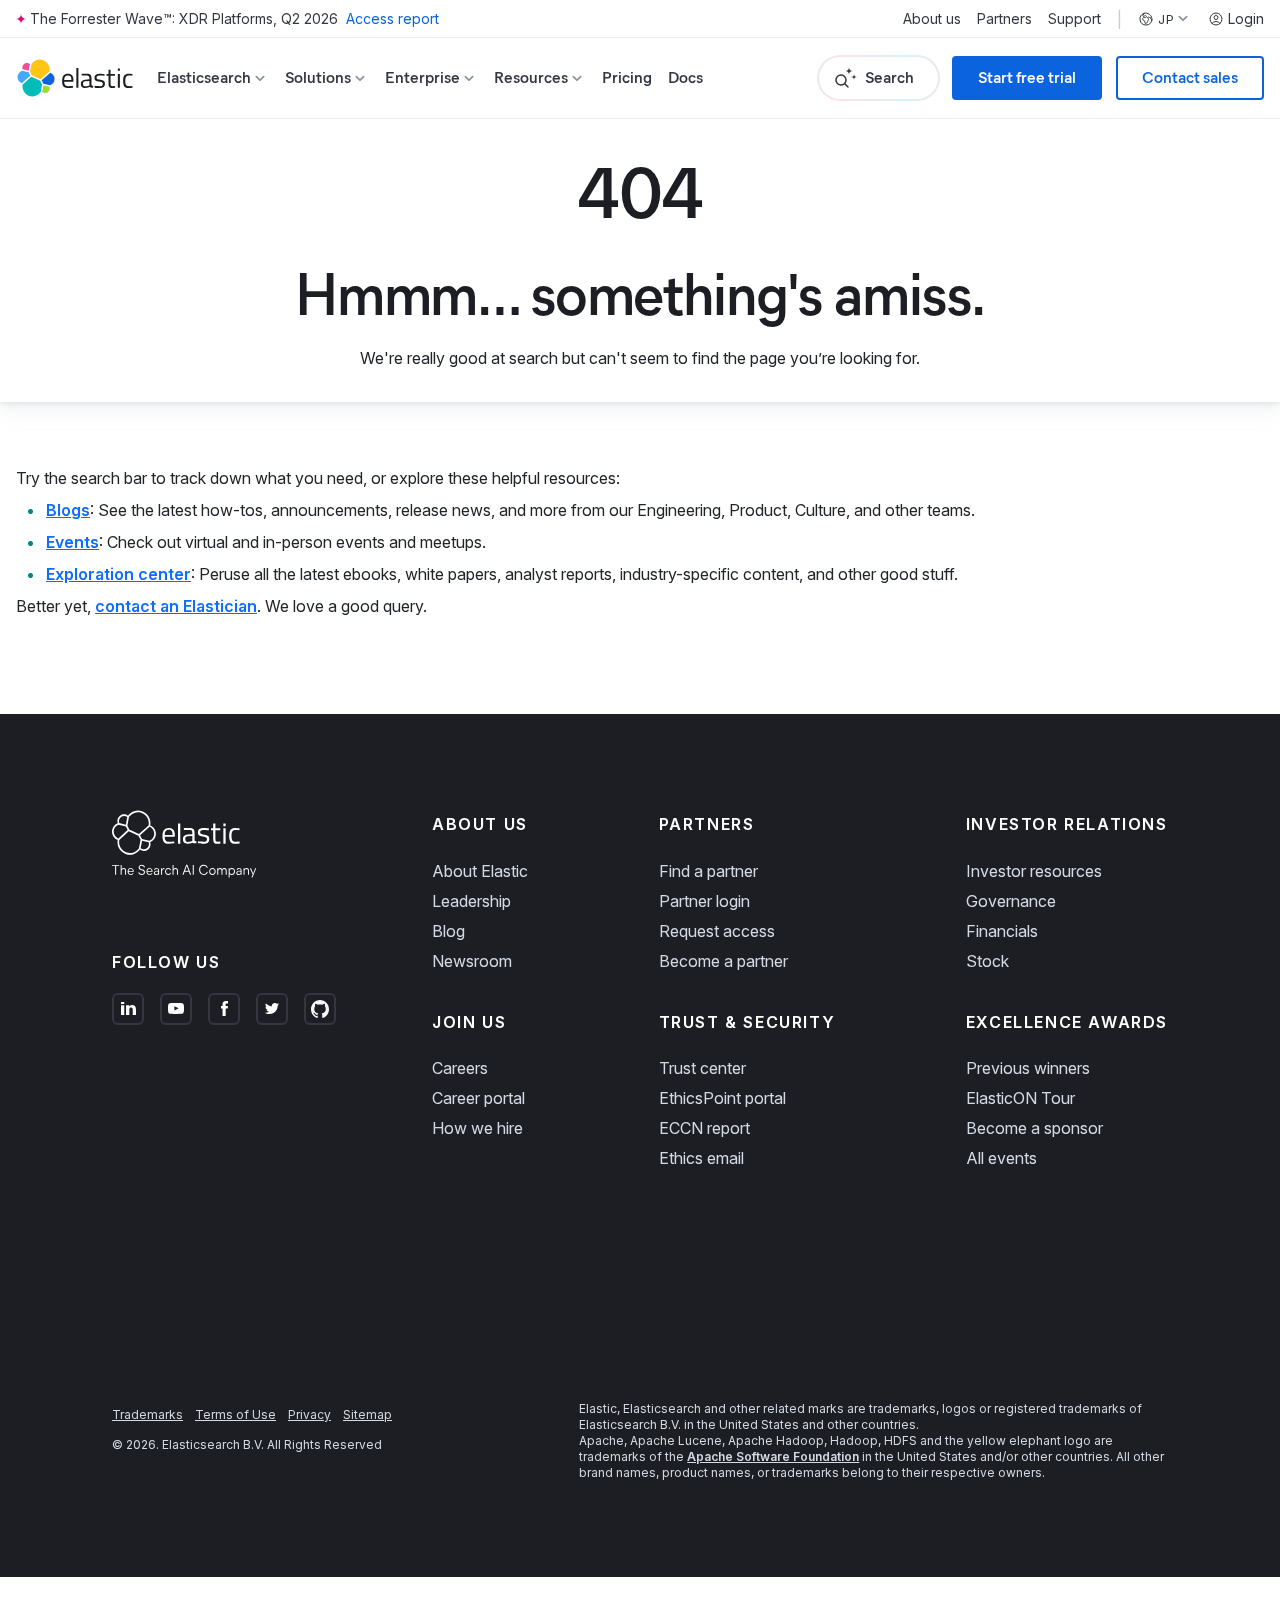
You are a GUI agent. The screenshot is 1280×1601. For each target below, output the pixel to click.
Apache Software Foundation (773, 1456)
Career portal (478, 1098)
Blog (448, 931)
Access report (392, 18)
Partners (1004, 19)
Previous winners (1028, 1068)
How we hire (477, 1128)
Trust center (702, 1068)
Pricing (627, 77)
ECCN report (704, 1128)
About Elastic (480, 871)
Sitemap (367, 1414)
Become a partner (723, 961)
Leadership (471, 901)
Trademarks (147, 1414)
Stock (987, 961)
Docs (685, 77)
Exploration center (118, 574)
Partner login (704, 901)
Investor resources (1034, 871)
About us (932, 19)
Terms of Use (235, 1414)
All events (1001, 1158)
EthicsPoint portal (722, 1098)
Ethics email (701, 1158)
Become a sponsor (1034, 1128)
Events (72, 542)
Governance (1011, 901)
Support (1074, 19)
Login (1246, 19)
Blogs (68, 510)
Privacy (309, 1414)
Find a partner (708, 871)
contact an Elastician (176, 606)
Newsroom (472, 961)
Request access (717, 931)
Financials (1002, 931)
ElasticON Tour (1020, 1098)
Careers (460, 1068)
